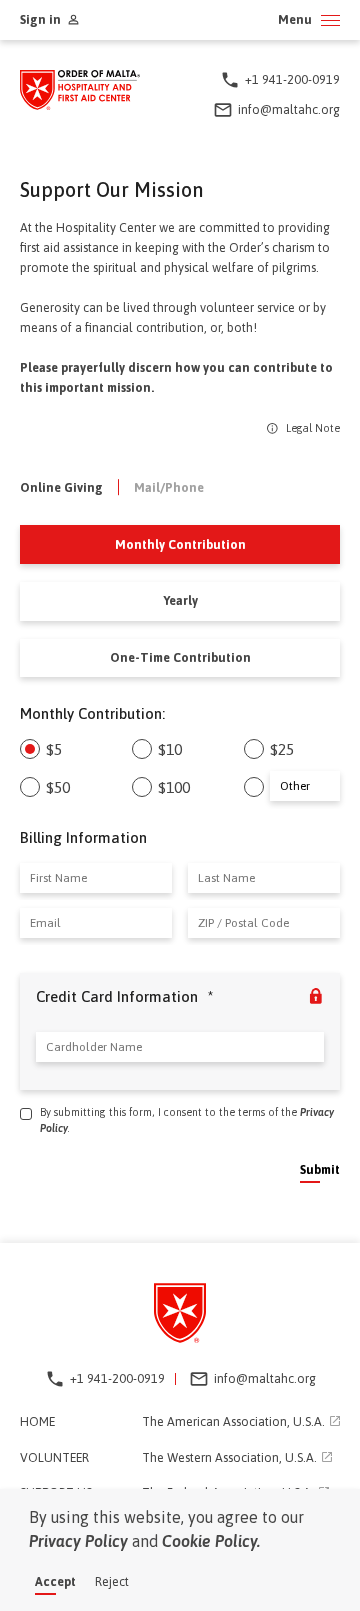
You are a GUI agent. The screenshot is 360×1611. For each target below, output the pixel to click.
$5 (54, 749)
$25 (282, 749)
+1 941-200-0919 (292, 79)
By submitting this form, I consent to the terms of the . (187, 1120)
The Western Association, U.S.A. (229, 1457)
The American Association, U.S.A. (233, 1421)
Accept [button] (55, 1581)
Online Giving (61, 487)
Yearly (180, 600)
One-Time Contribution (180, 657)
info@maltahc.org (289, 109)
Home (37, 1421)
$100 (174, 787)
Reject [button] (112, 1581)
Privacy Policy (78, 1541)
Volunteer (54, 1457)
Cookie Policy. (211, 1541)
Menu (295, 20)
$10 (170, 749)
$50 (58, 787)
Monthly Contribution (180, 544)
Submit (320, 1169)
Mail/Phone (169, 487)
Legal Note (311, 428)
